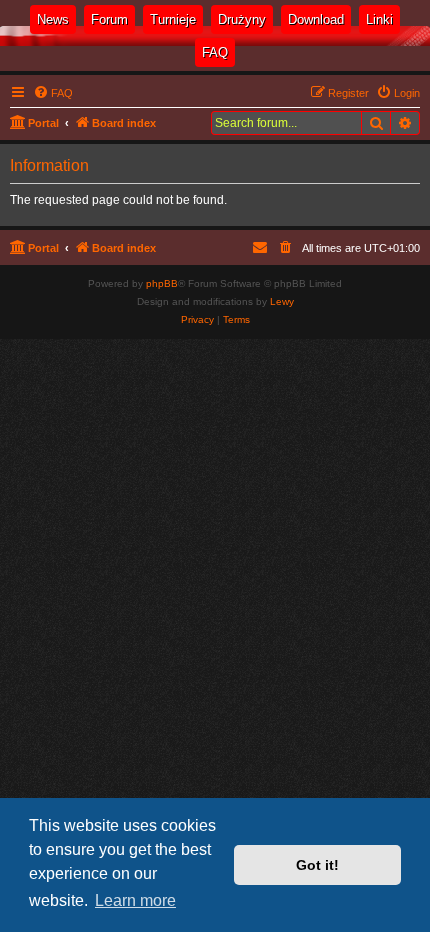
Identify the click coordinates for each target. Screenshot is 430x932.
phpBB (162, 283)
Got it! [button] (317, 865)
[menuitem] (398, 93)
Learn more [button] (135, 900)
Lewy (282, 301)
